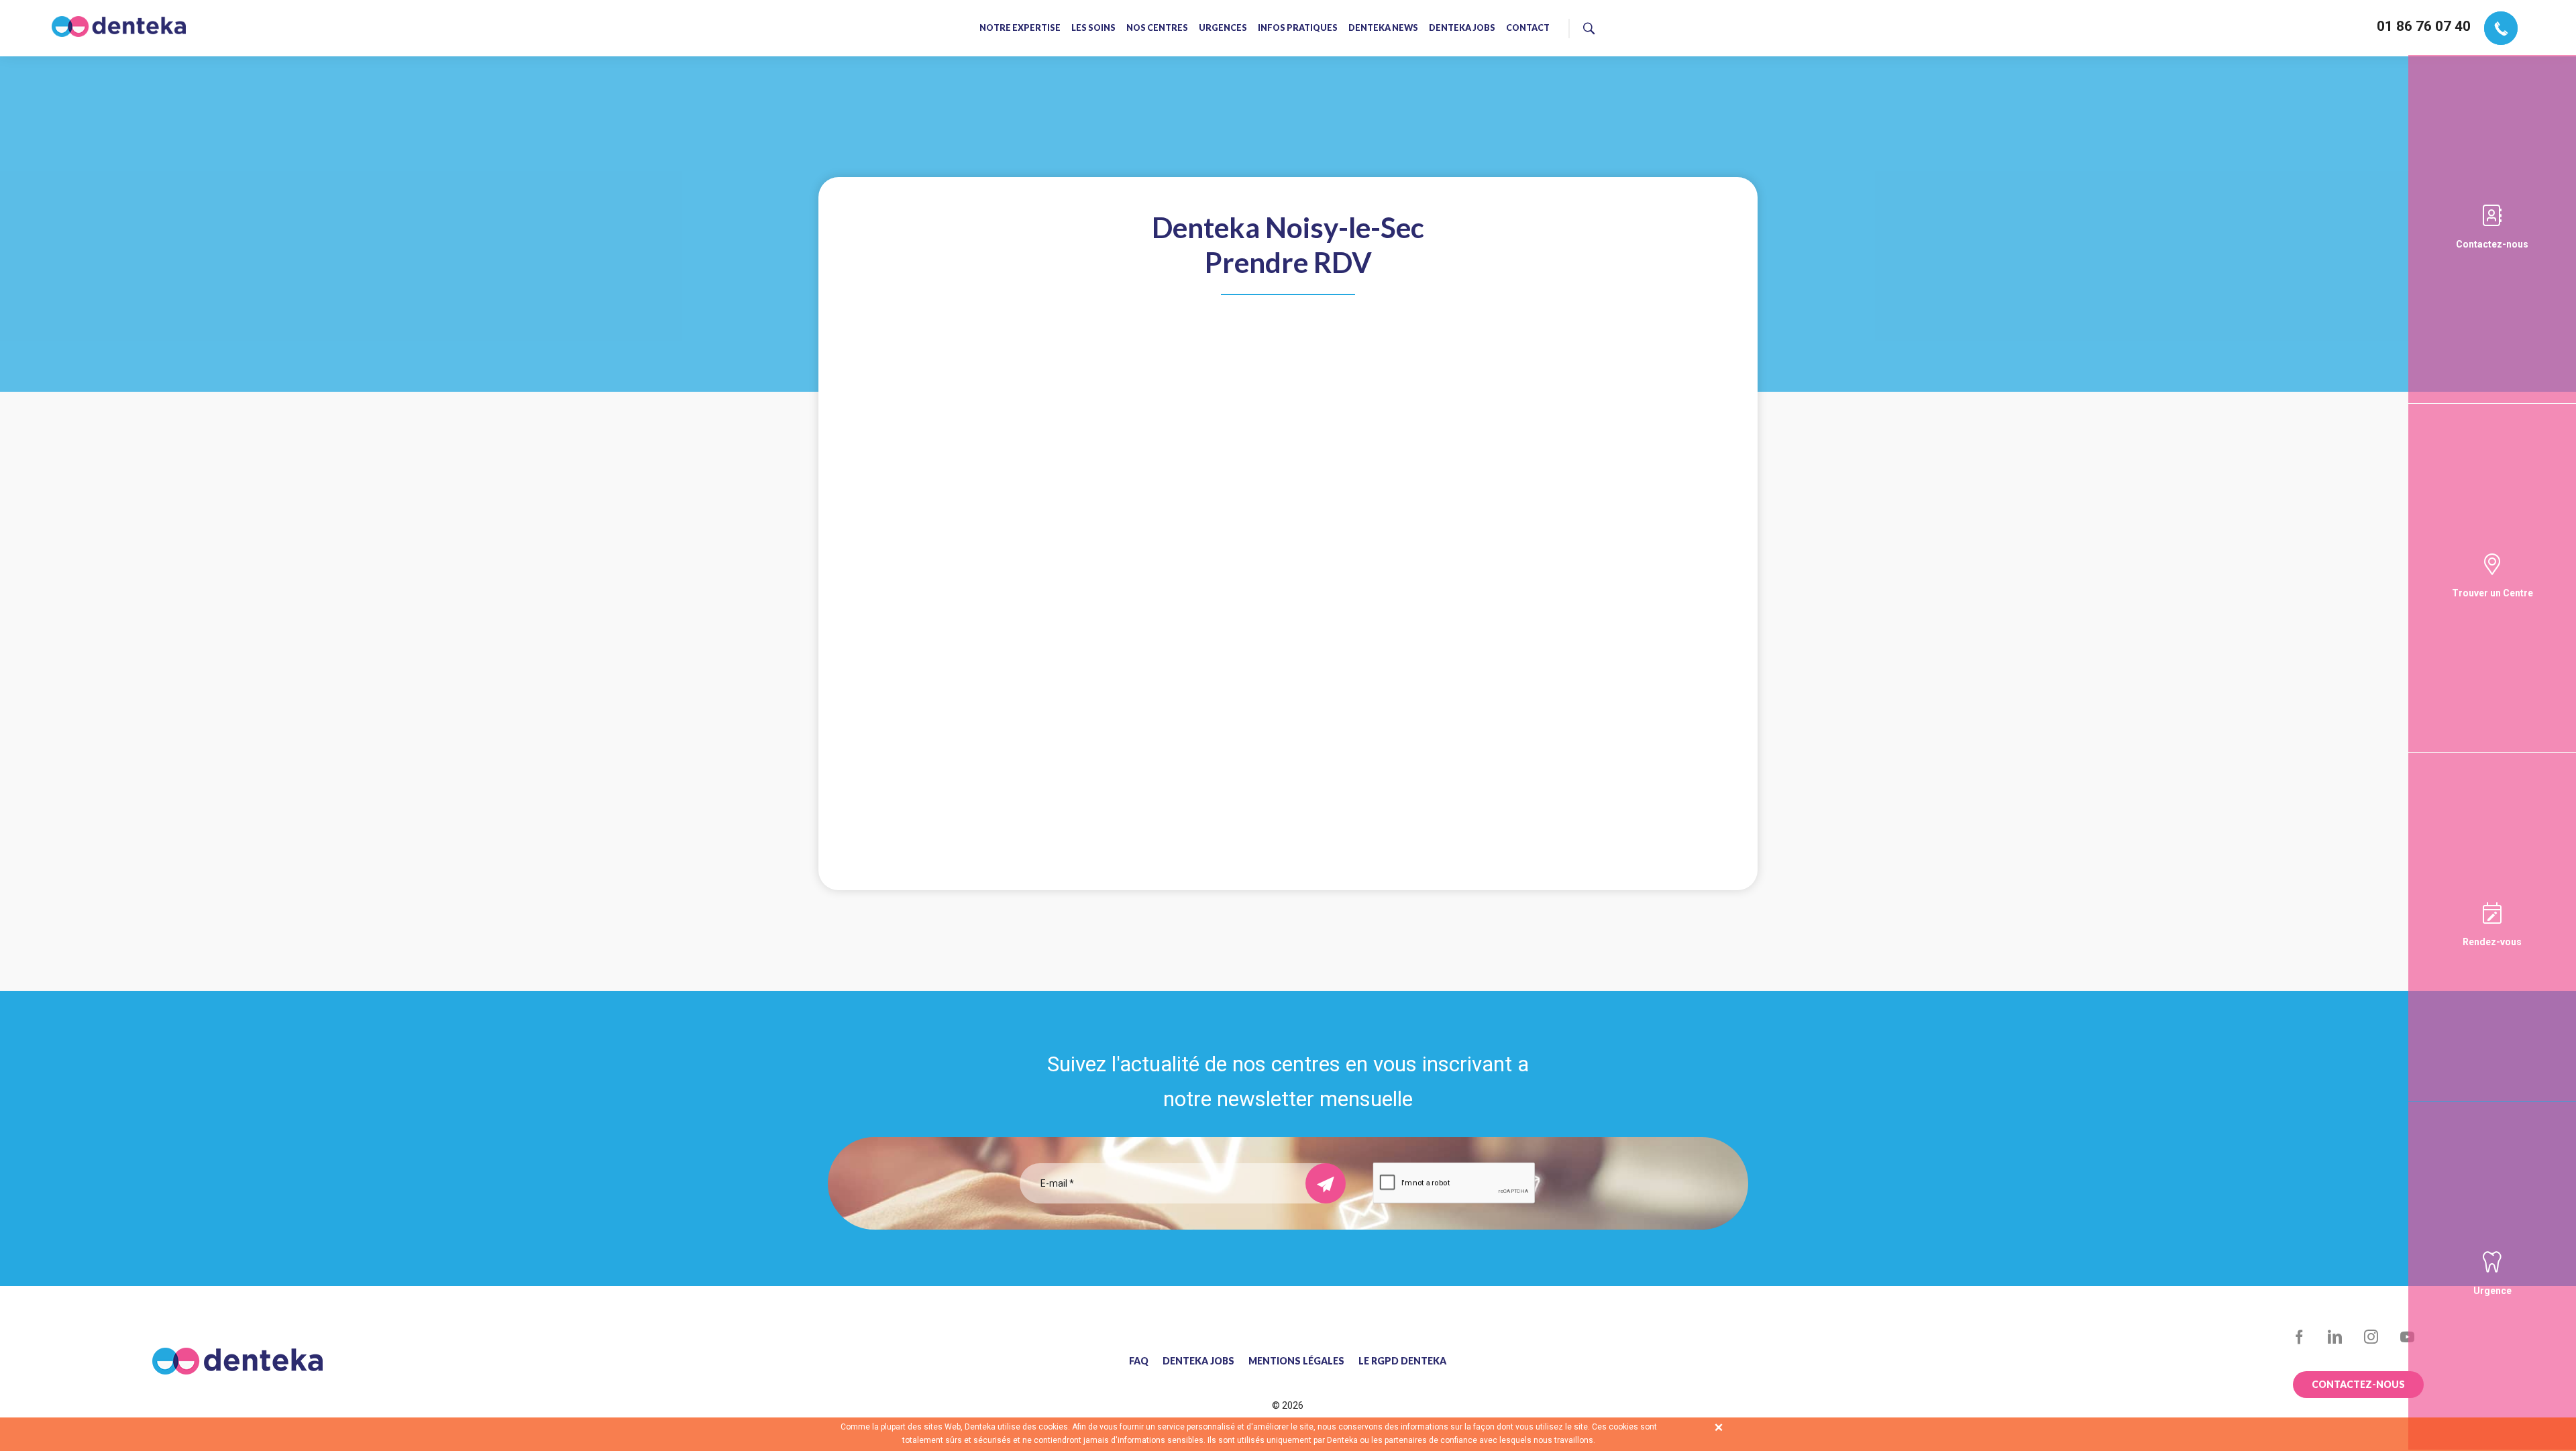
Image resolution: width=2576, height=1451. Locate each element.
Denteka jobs (1198, 1361)
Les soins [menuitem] (1093, 29)
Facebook (2299, 1337)
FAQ (1139, 1361)
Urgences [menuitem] (1223, 29)
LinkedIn (2336, 1337)
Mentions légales (1296, 1361)
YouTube (2407, 1337)
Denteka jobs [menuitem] (1462, 29)
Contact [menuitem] (1528, 29)
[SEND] (1326, 1183)
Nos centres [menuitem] (1157, 29)
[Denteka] (119, 26)
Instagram (2371, 1337)
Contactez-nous (2492, 244)
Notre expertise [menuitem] (1020, 29)
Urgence (2492, 1291)
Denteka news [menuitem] (1383, 29)
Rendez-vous (2492, 942)
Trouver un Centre (2492, 593)
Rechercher (1643, 26)
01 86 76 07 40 (2424, 26)
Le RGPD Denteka (1402, 1361)
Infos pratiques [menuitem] (1298, 29)
